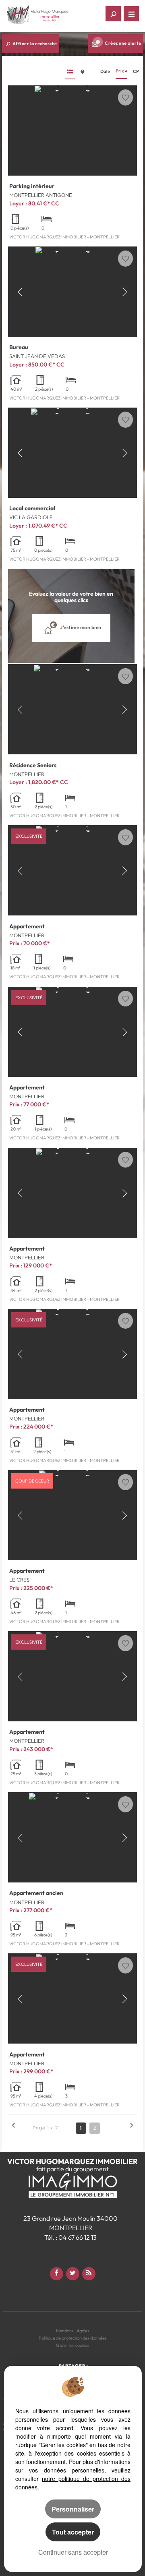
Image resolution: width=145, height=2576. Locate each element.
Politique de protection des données (73, 2338)
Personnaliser (73, 2509)
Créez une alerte (123, 43)
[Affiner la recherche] (113, 14)
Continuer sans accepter (73, 2552)
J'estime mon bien (80, 627)
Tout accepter (73, 2532)
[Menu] (131, 14)
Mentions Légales (73, 2331)
